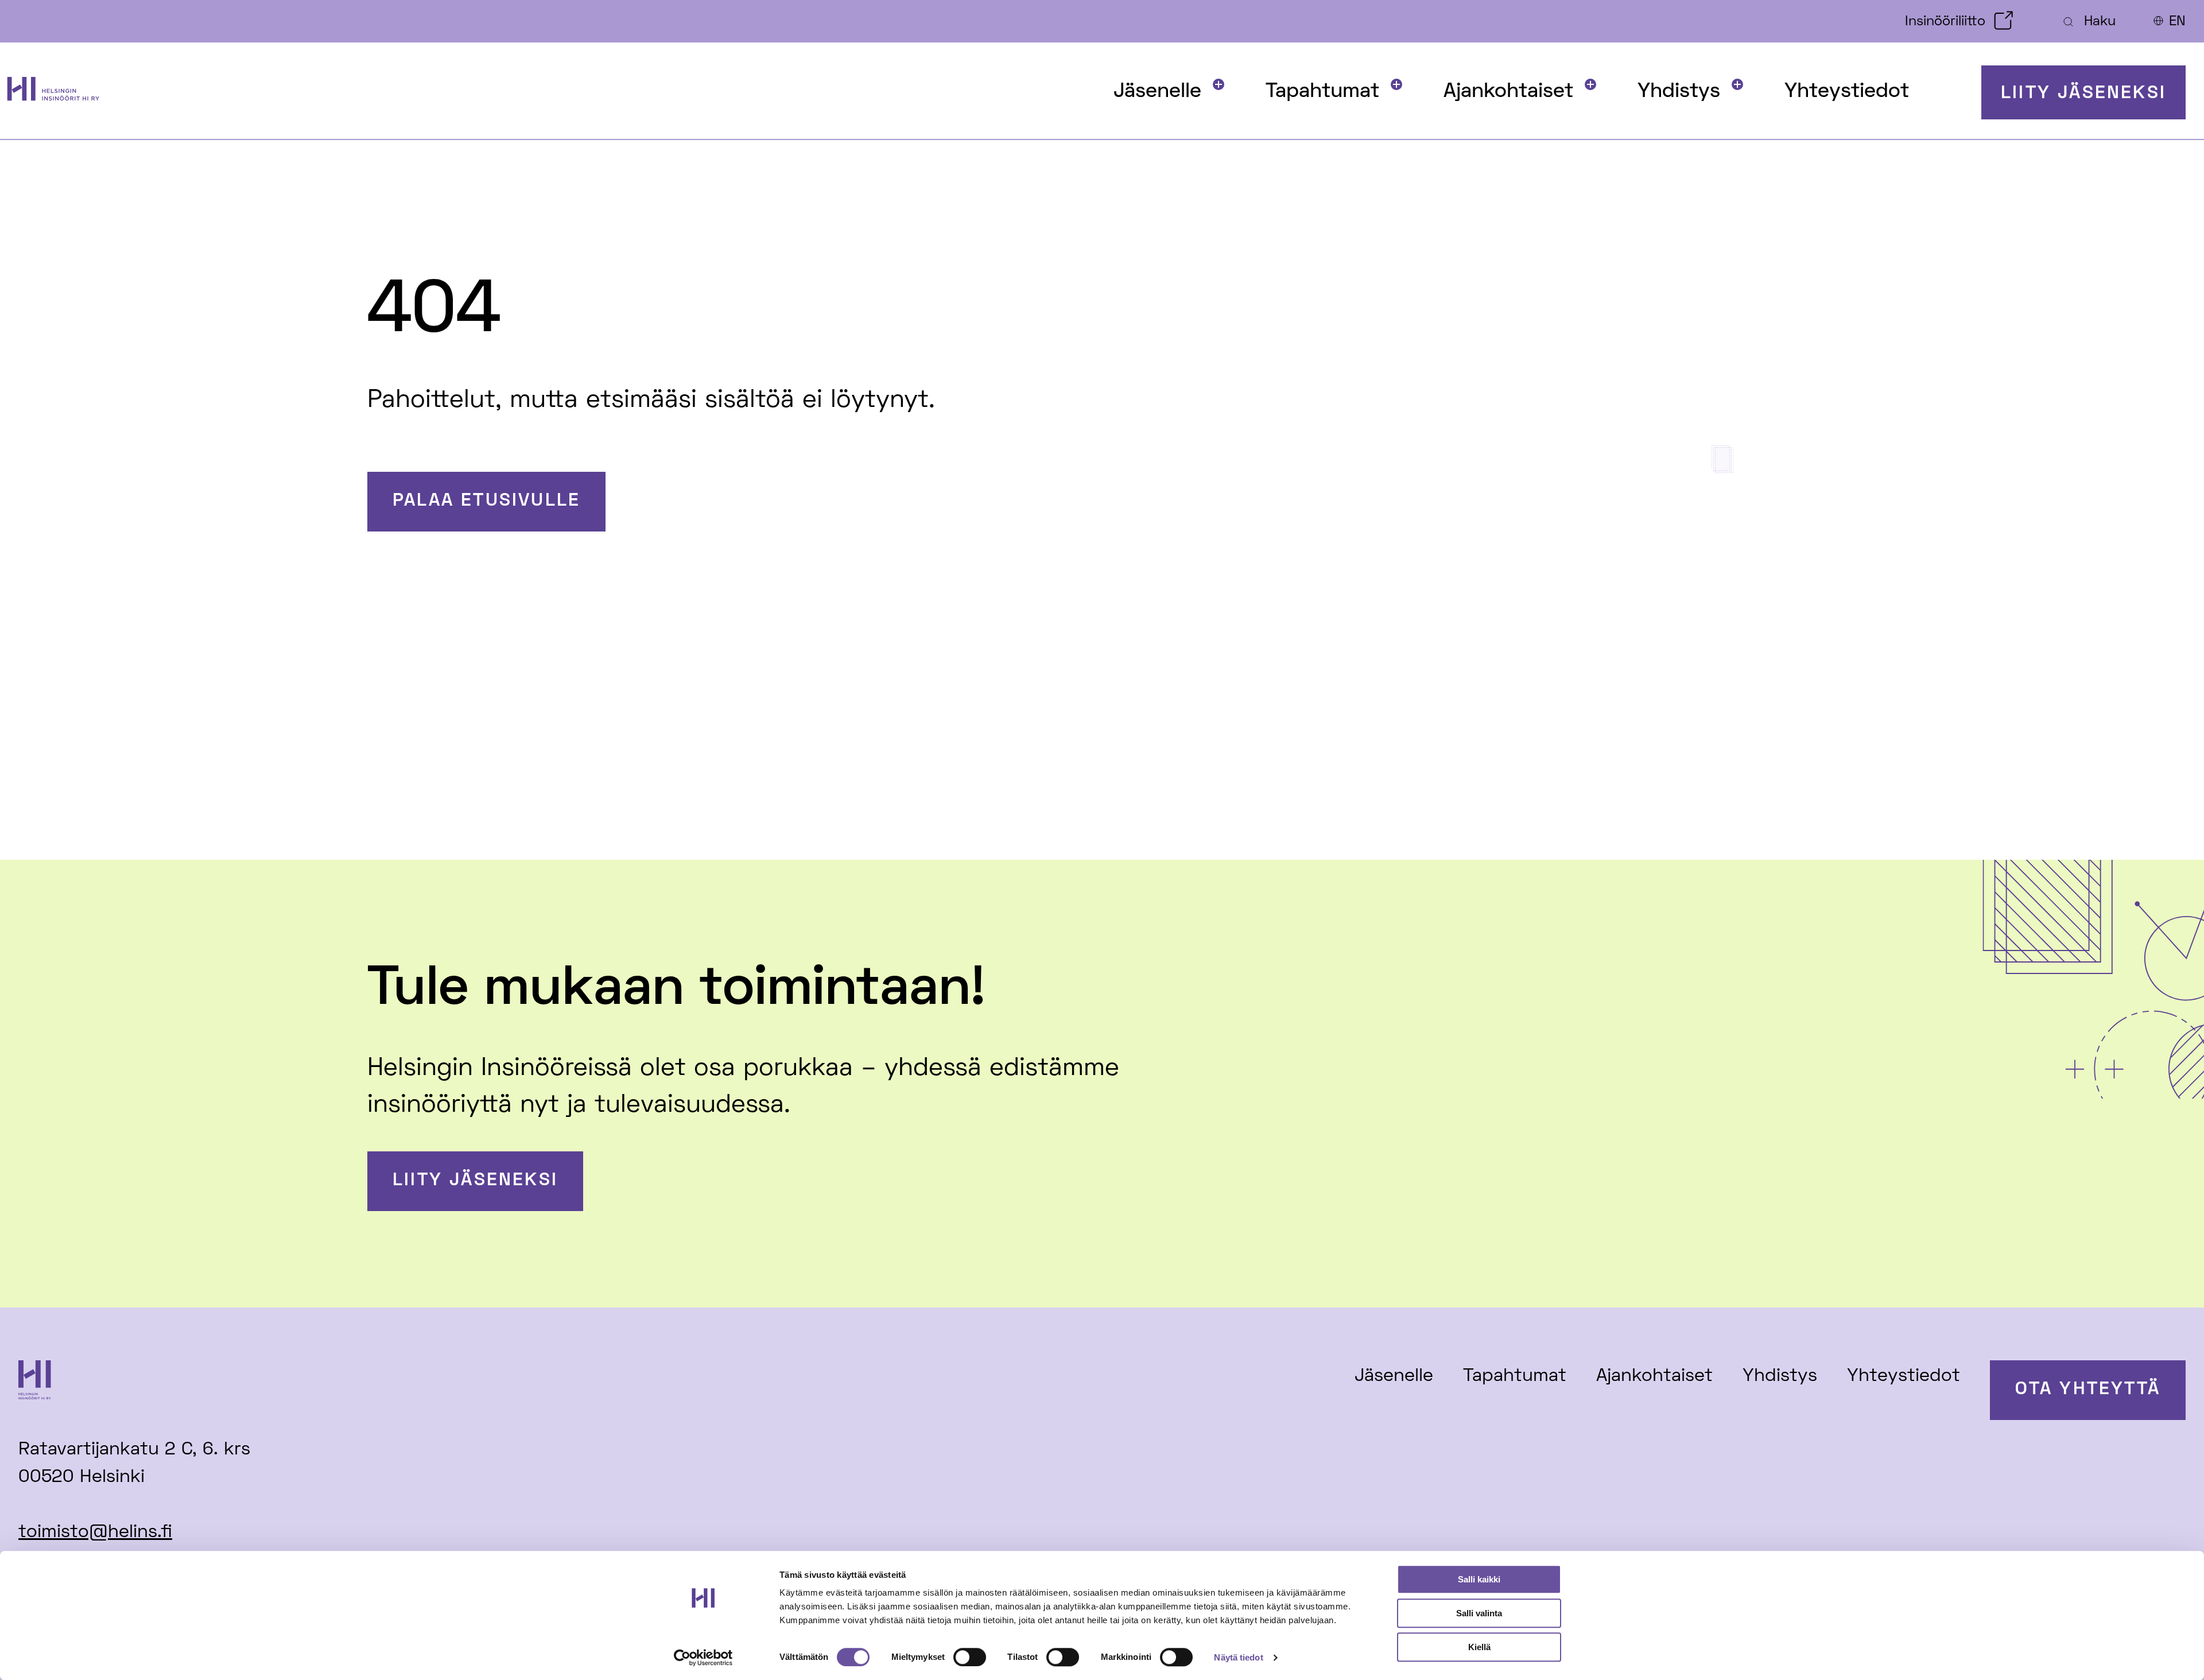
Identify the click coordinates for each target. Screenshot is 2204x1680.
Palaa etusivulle (486, 501)
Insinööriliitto (1945, 22)
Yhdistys (1679, 92)
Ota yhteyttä (2088, 1390)
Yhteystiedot (1847, 92)
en (2177, 22)
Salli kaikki (1479, 1579)
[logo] (246, 1384)
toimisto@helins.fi (95, 1533)
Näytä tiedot (1238, 1657)
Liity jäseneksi (2083, 94)
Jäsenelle (1157, 92)
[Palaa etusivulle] (65, 93)
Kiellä (1479, 1647)
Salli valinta (1479, 1613)
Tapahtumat (1322, 92)
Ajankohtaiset (1508, 92)
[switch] (970, 1657)
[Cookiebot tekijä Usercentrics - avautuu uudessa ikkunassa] (703, 1658)
